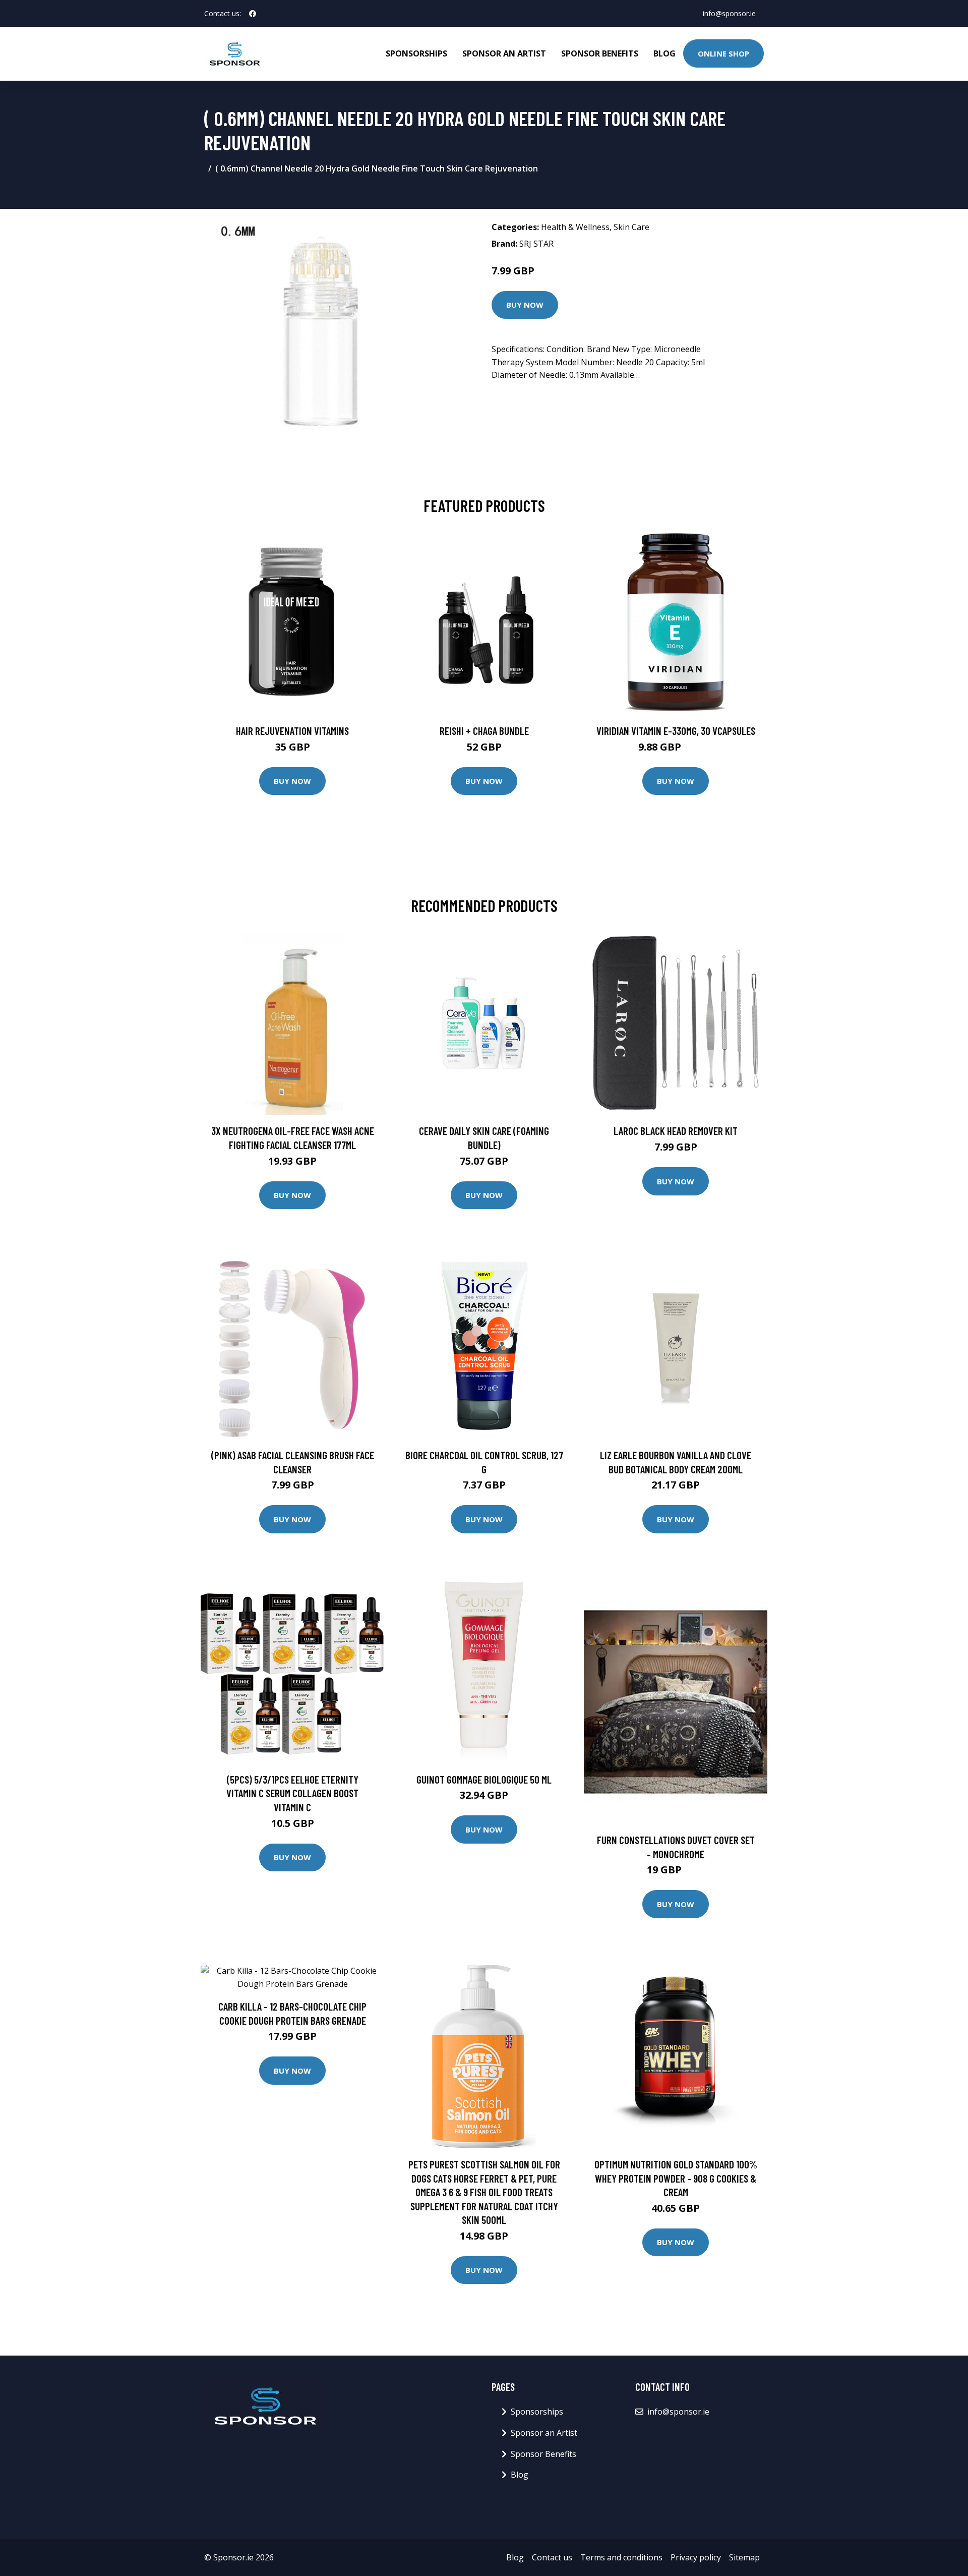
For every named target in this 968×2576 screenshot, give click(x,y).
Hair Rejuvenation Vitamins (292, 731)
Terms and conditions (621, 2557)
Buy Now (525, 305)
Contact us (552, 2557)
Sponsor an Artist (504, 53)
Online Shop (723, 53)
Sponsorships (416, 53)
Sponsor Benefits (600, 53)
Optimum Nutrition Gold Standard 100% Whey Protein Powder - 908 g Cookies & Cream (676, 2178)
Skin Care (631, 227)
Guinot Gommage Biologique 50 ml (484, 1779)
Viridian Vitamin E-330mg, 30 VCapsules (676, 731)
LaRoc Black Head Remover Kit (676, 1131)
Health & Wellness (575, 227)
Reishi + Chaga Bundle (484, 731)
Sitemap (744, 2557)
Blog (664, 53)
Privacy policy (696, 2557)
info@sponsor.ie (729, 13)
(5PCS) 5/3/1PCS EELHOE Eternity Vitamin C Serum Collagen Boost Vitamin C (292, 1793)
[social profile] (253, 14)
